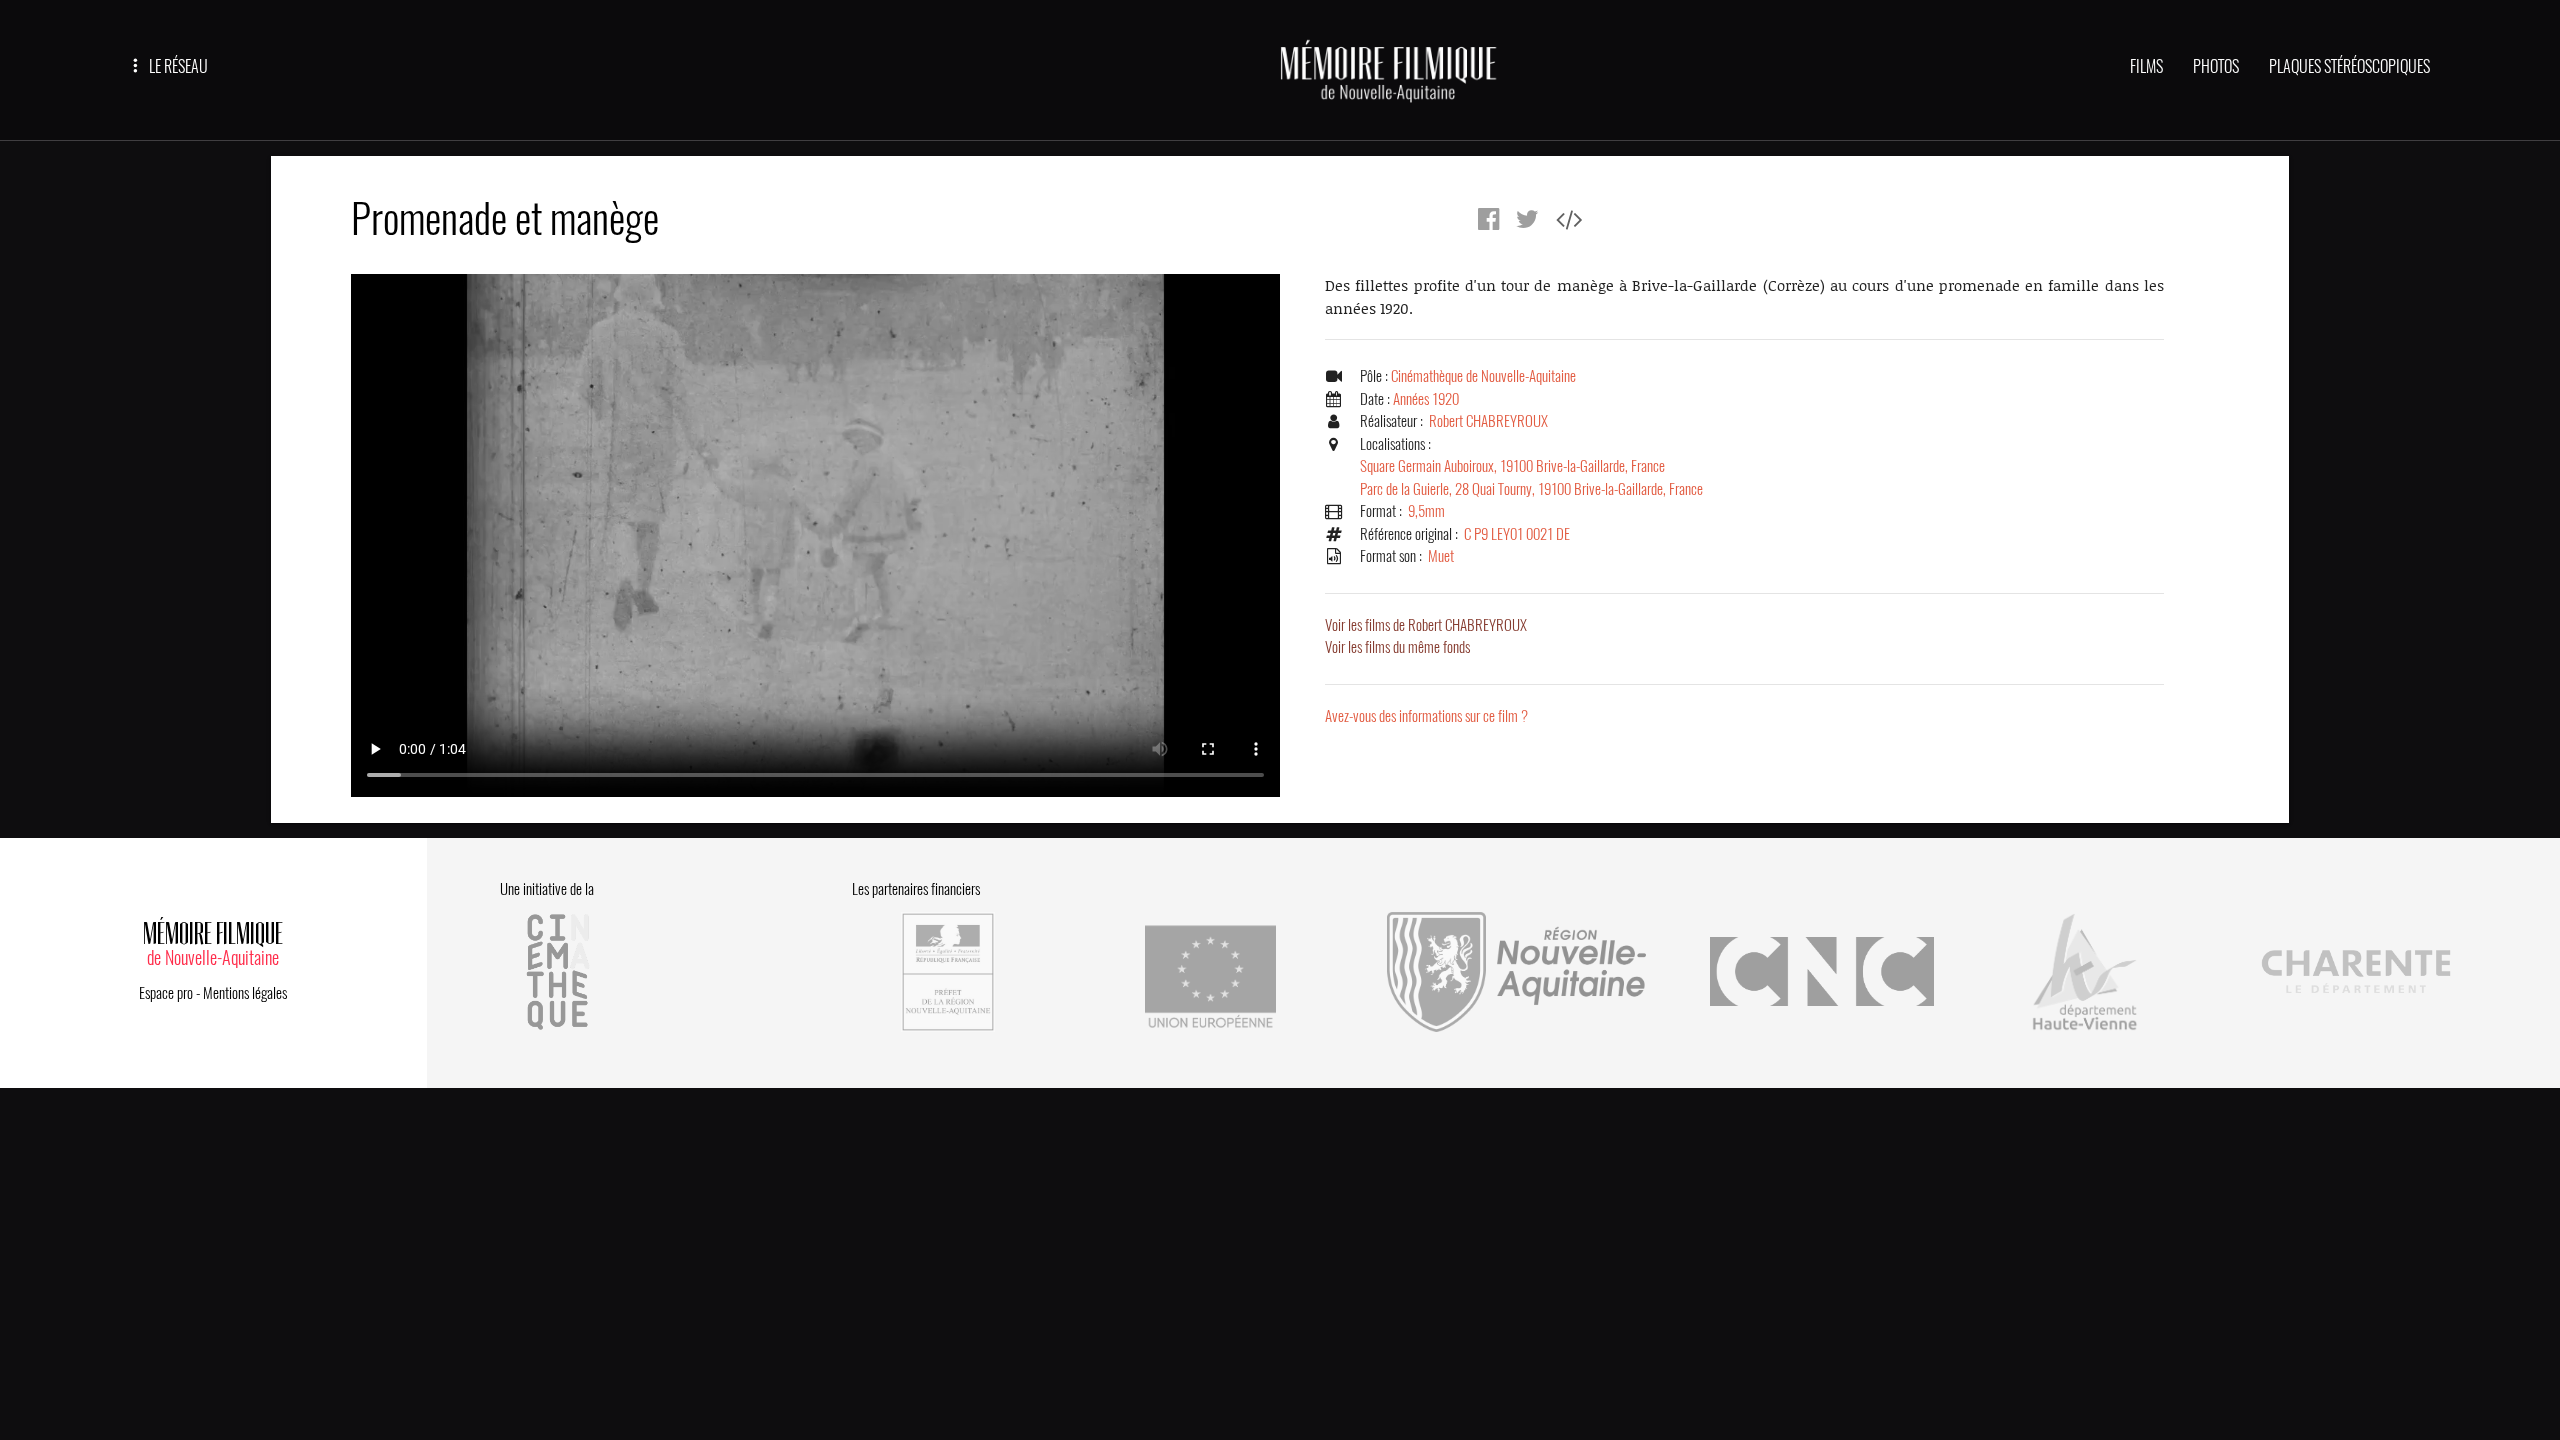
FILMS (2146, 66)
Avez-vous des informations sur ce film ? (1426, 716)
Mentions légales (245, 993)
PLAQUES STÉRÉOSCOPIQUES (2349, 66)
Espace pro (166, 993)
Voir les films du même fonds (1397, 647)
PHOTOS (2216, 66)
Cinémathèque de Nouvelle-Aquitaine (1483, 376)
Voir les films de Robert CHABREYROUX (1426, 625)
